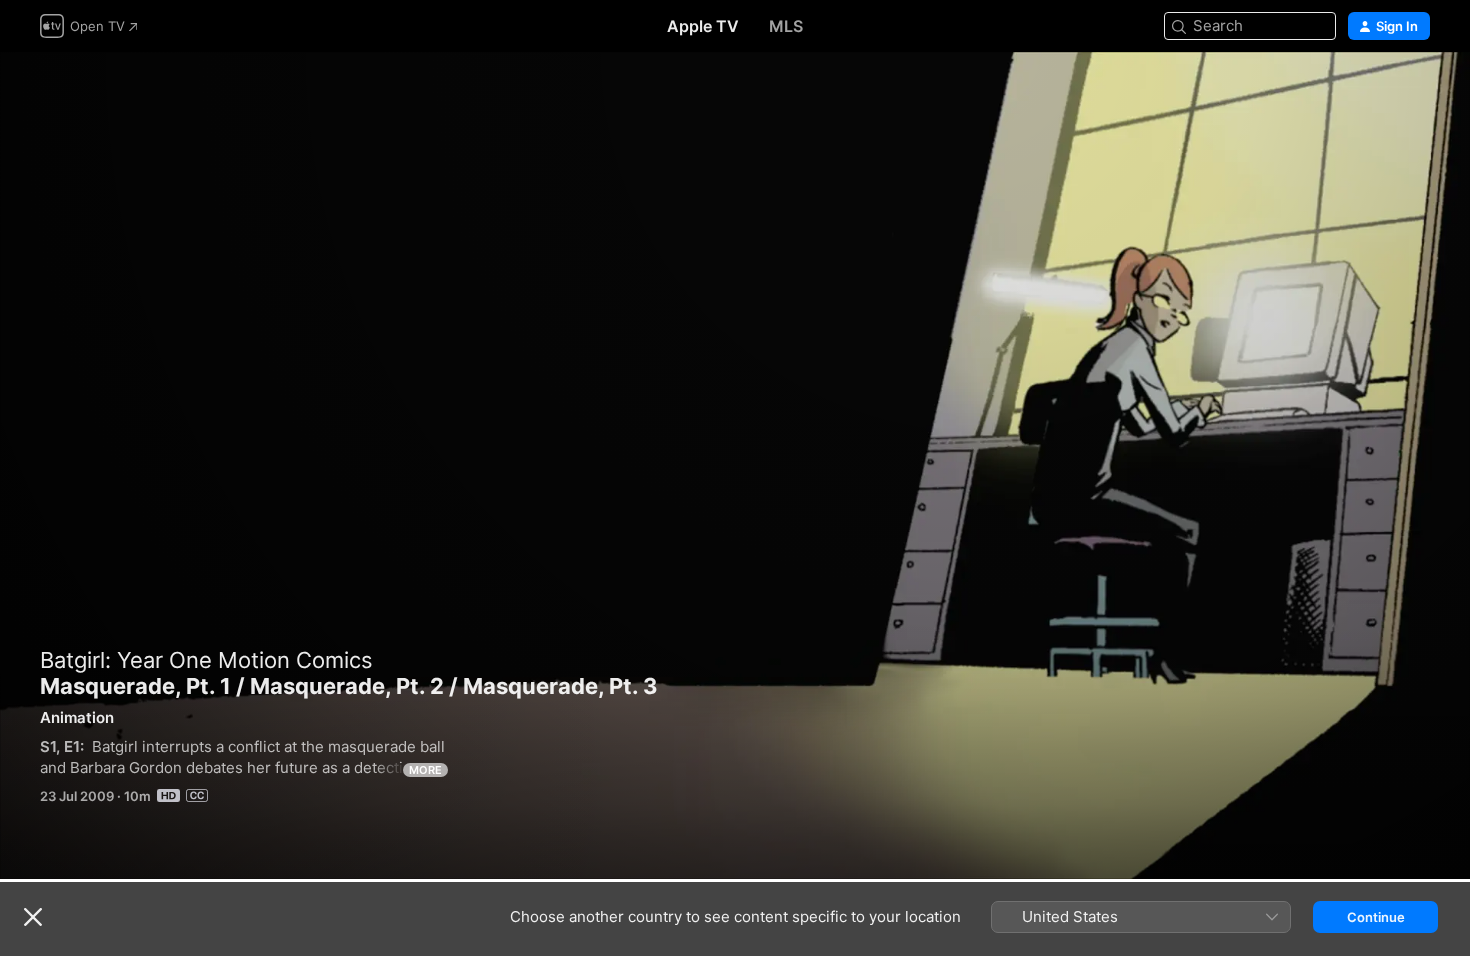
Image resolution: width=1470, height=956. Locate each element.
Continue (1376, 917)
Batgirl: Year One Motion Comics (206, 660)
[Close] (33, 917)
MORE (425, 770)
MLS (786, 26)
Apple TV (703, 26)
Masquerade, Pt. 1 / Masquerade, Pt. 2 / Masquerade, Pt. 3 (735, 465)
